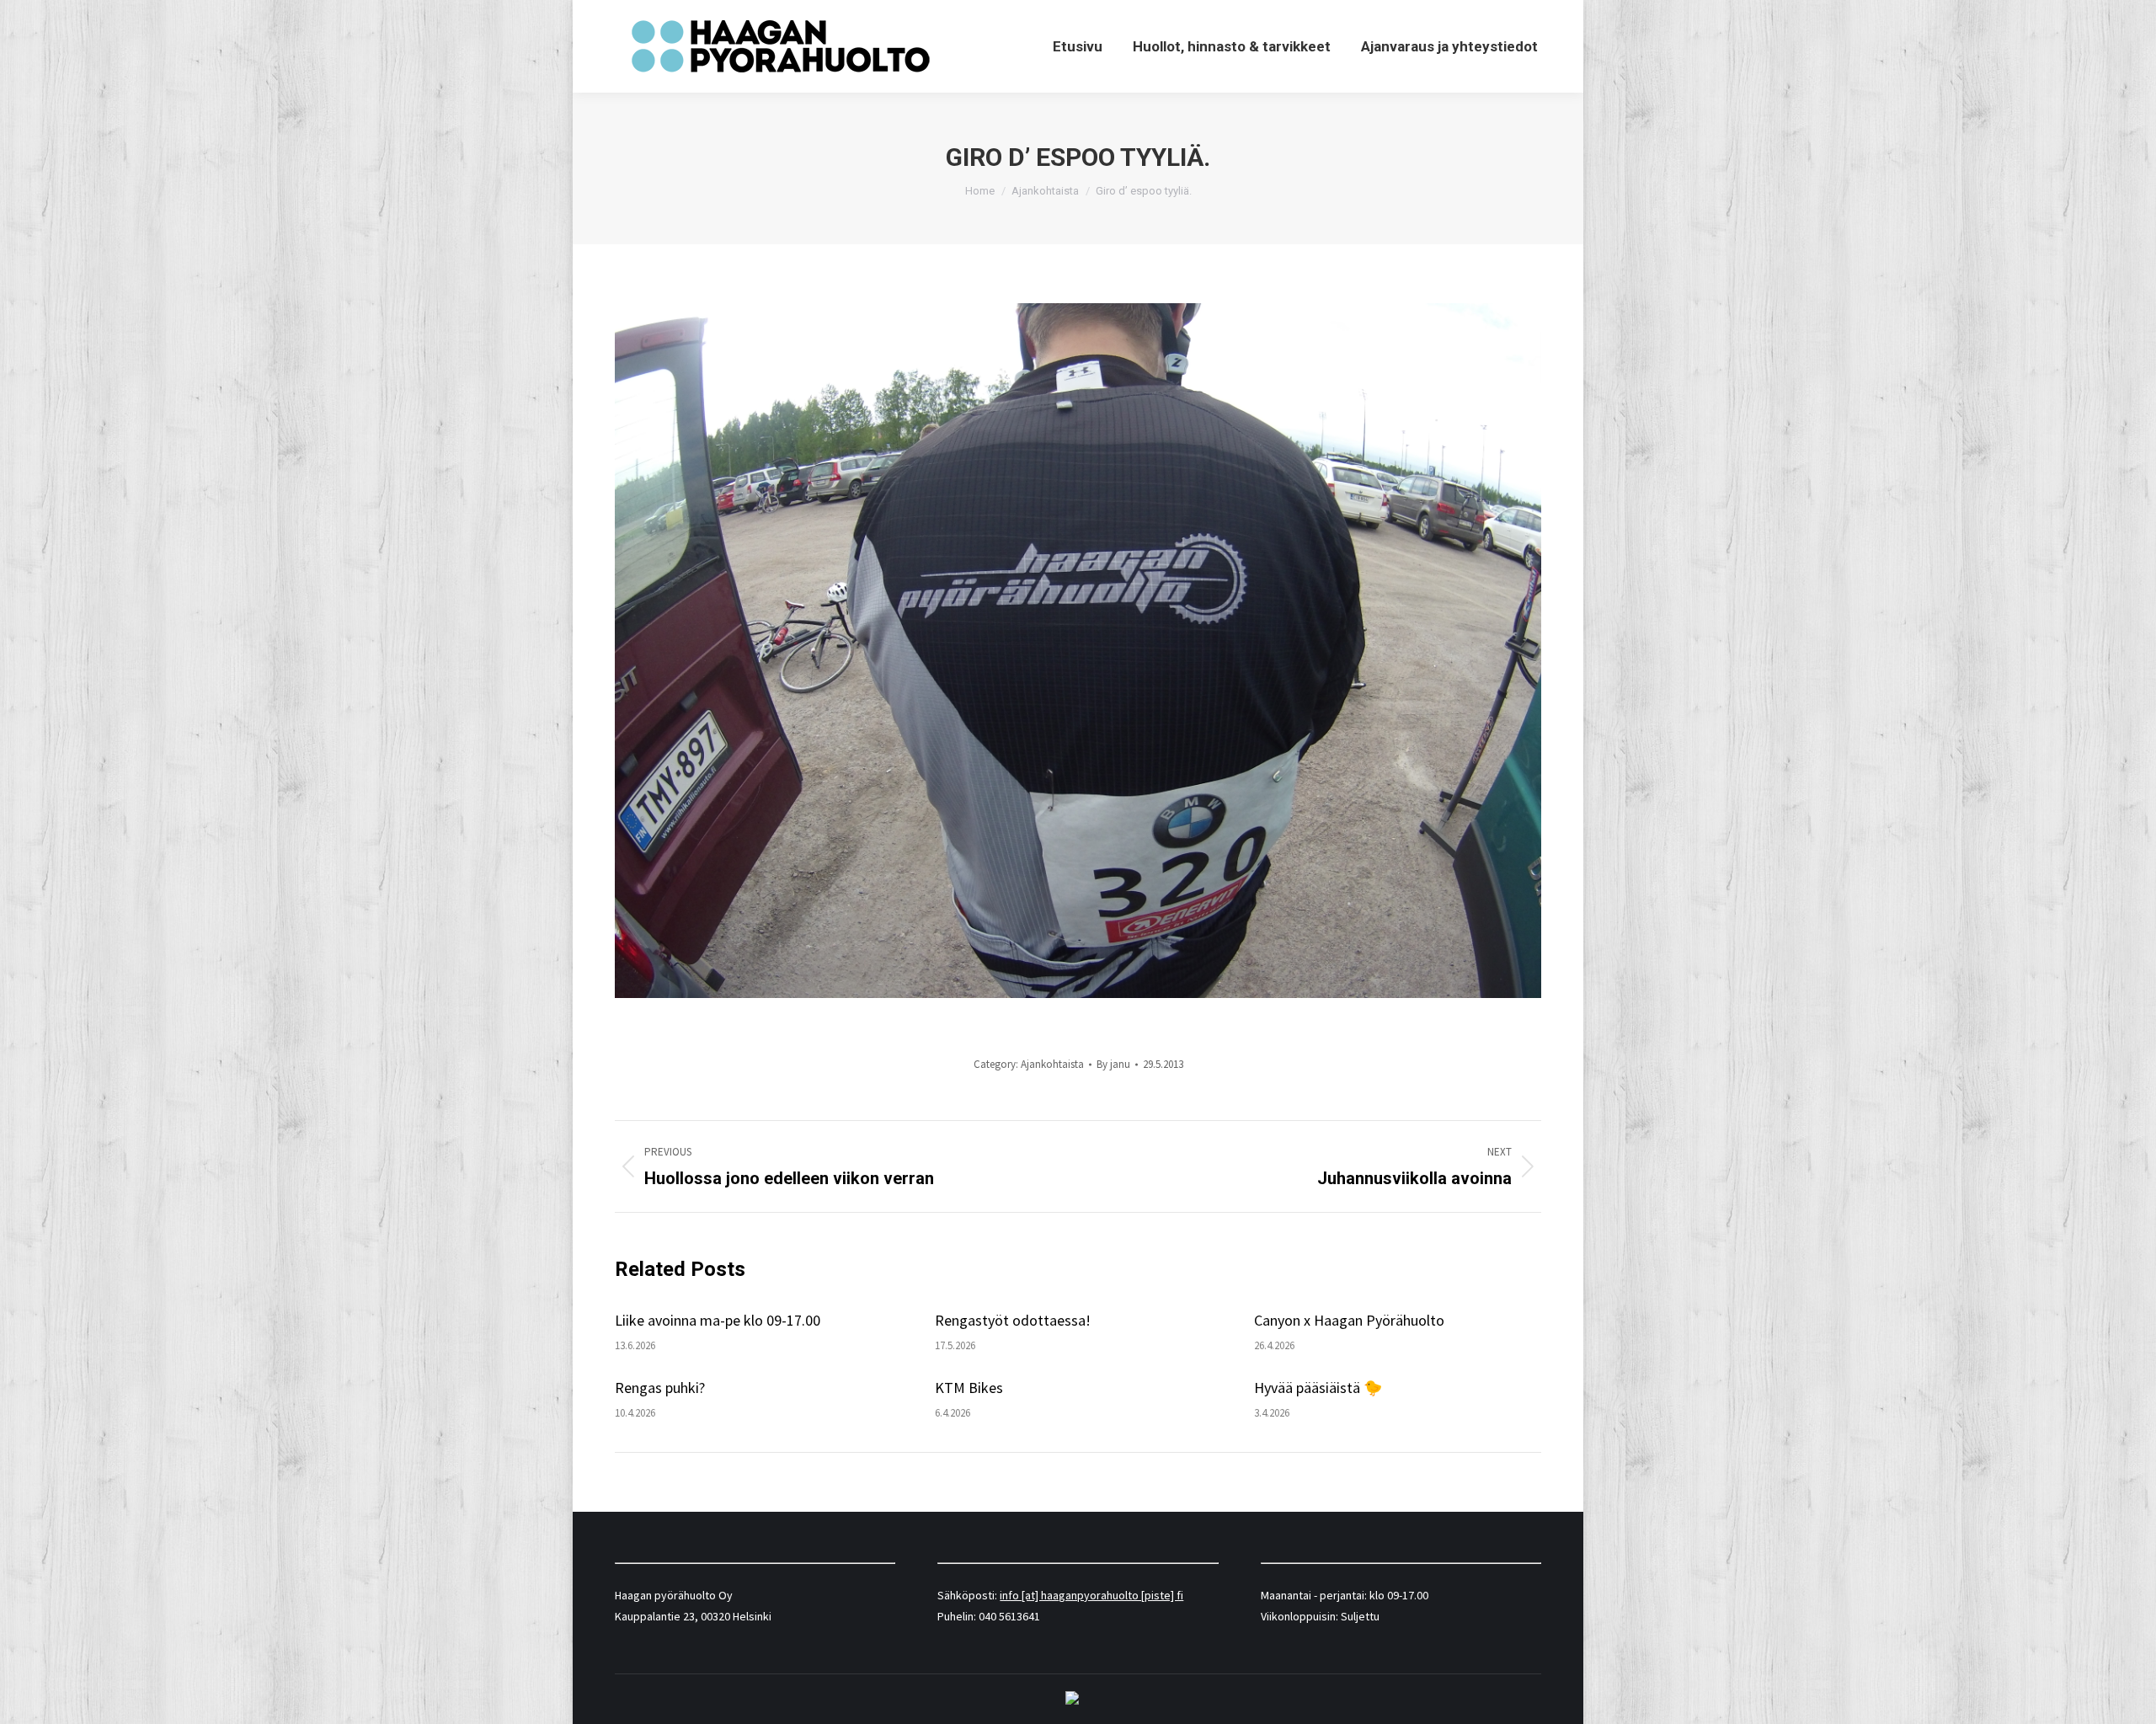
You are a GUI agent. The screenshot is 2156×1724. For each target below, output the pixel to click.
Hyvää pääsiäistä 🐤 (1318, 1388)
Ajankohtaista (1052, 1064)
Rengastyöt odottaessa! (1013, 1320)
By (1113, 1064)
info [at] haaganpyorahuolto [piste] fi (1091, 1595)
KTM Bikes (969, 1388)
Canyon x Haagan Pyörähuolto (1349, 1320)
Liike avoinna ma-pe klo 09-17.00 (718, 1320)
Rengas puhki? (660, 1388)
